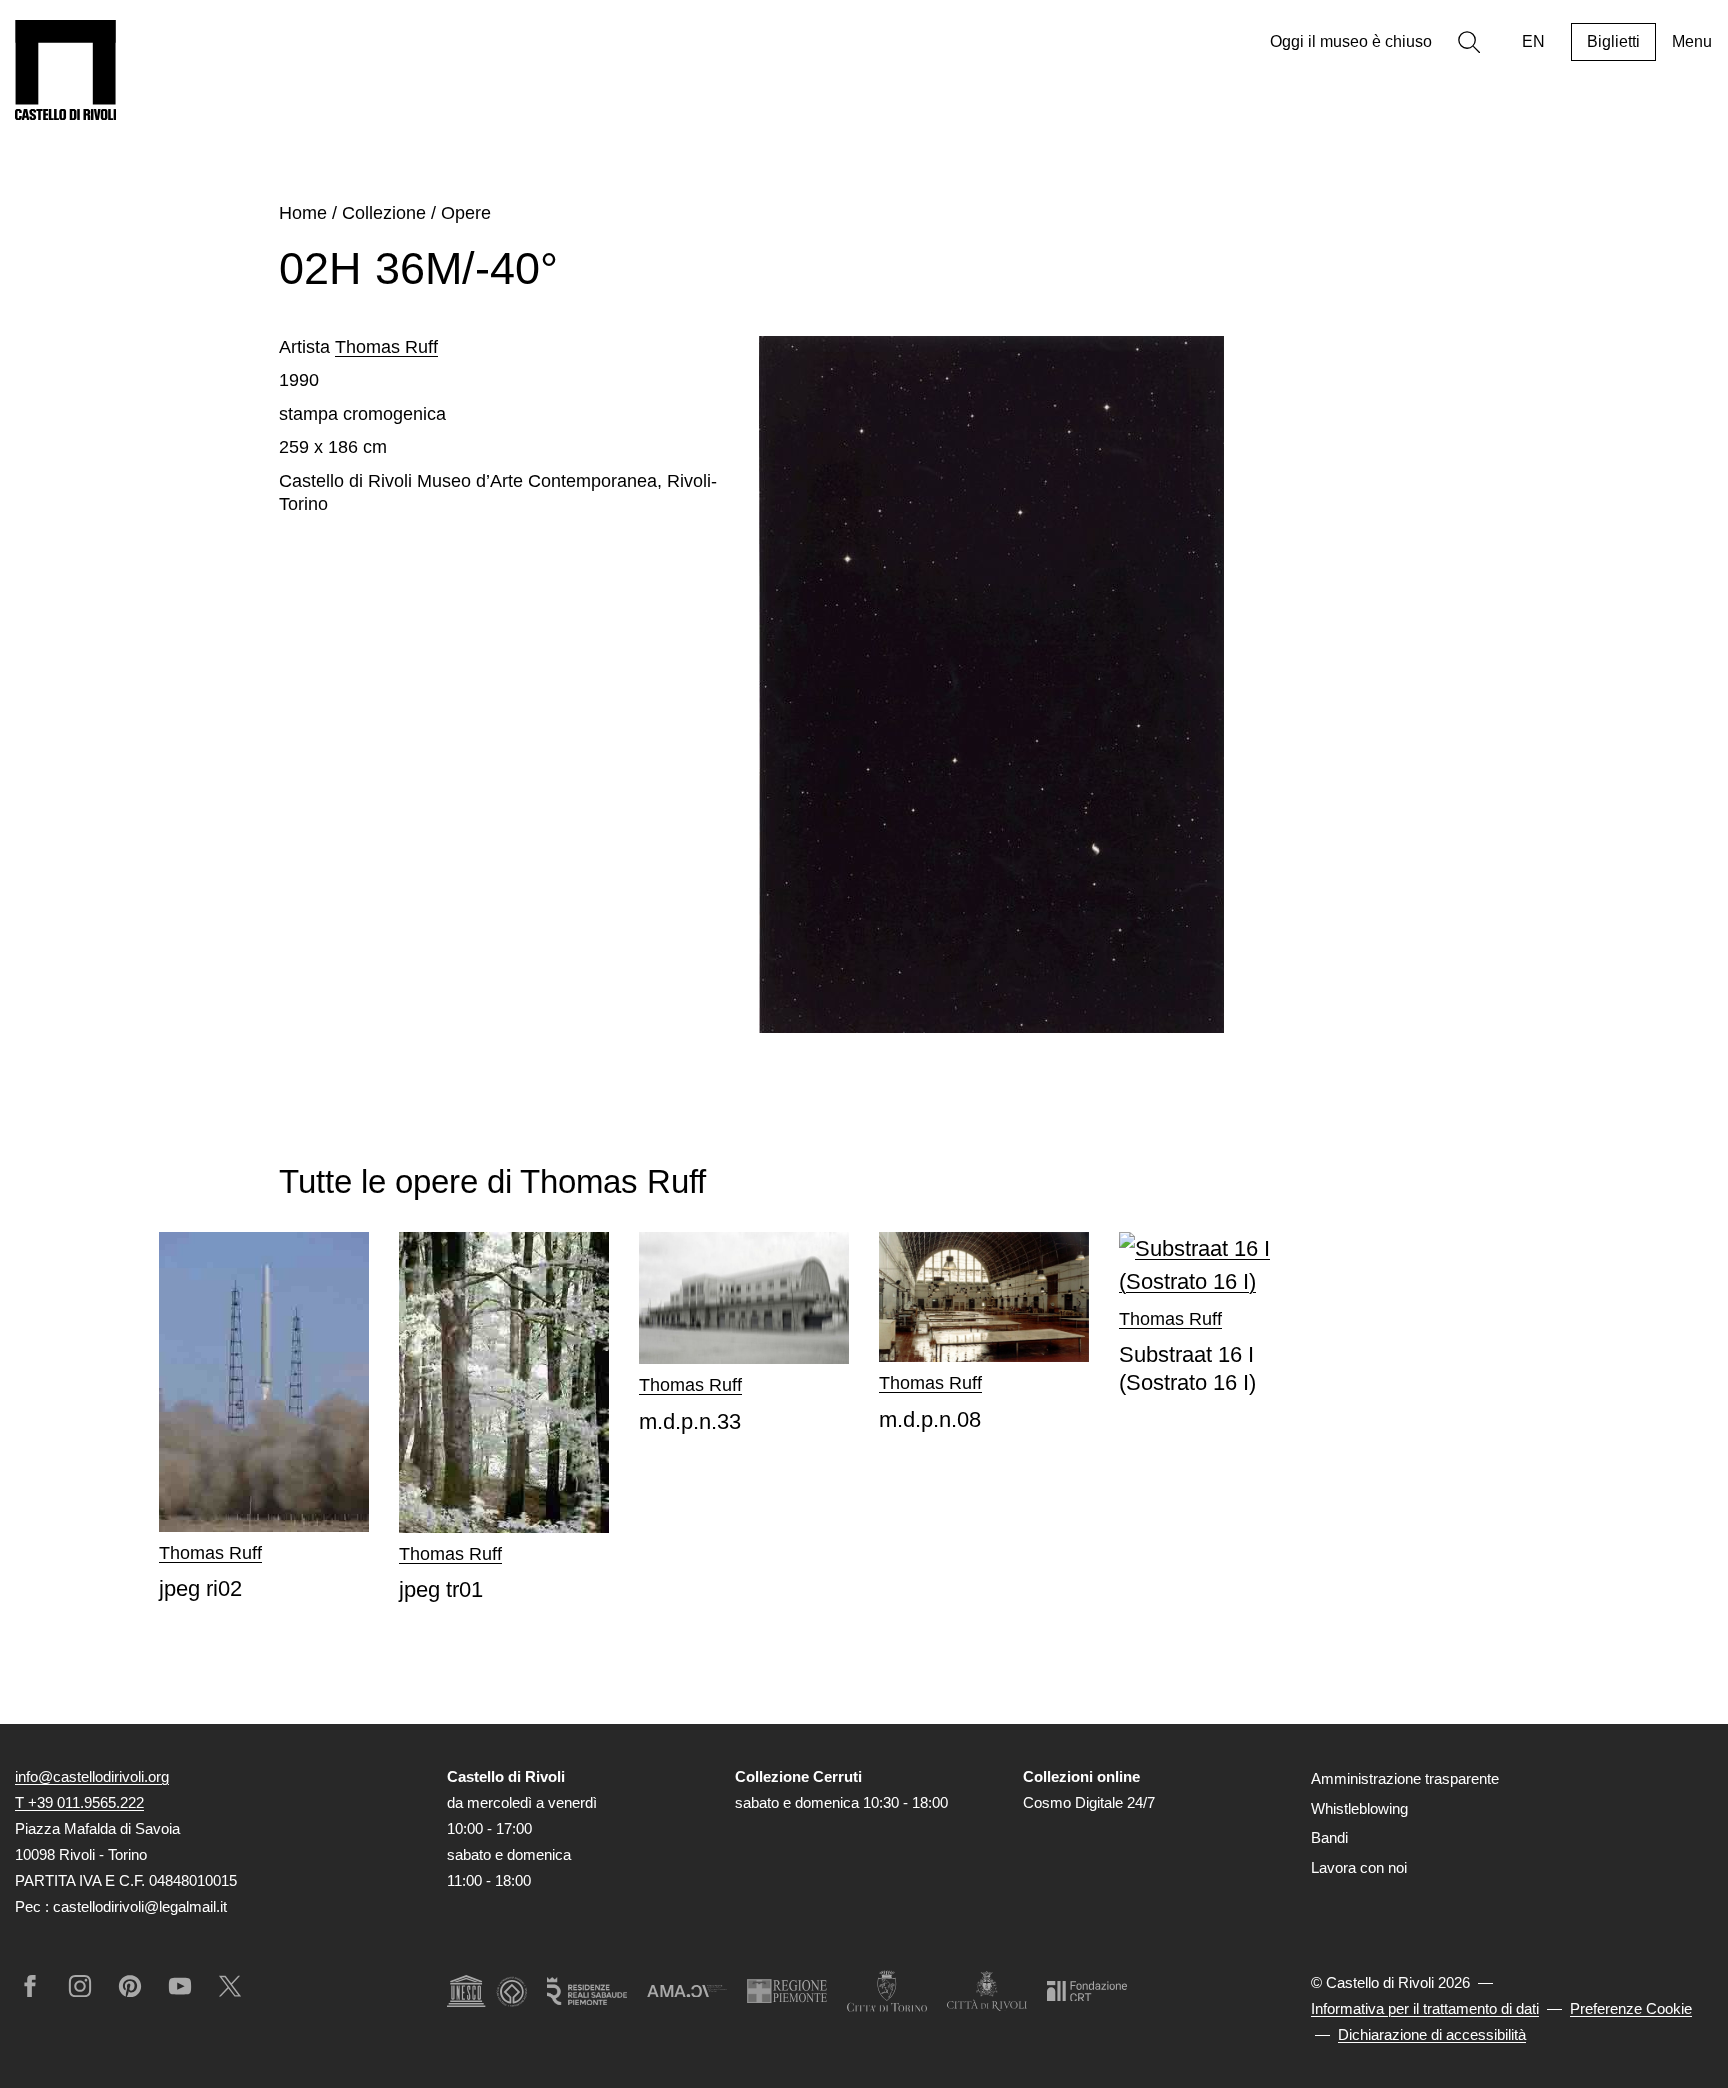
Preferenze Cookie (1631, 2008)
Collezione (384, 213)
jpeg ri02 (200, 1588)
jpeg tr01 (441, 1589)
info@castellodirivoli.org (92, 1776)
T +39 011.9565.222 (79, 1802)
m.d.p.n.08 (930, 1419)
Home (303, 213)
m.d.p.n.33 (690, 1421)
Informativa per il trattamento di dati (1425, 2008)
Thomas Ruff (386, 347)
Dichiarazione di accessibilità (1432, 2034)
